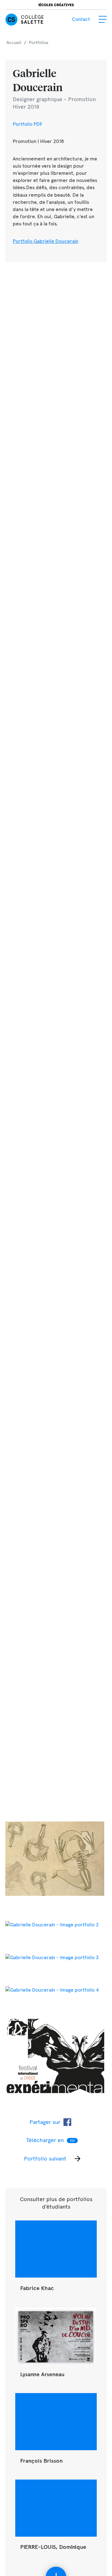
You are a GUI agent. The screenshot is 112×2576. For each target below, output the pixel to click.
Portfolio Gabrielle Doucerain (46, 241)
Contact (81, 19)
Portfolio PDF (28, 124)
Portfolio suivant (45, 2158)
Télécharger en (51, 2140)
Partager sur (45, 2122)
